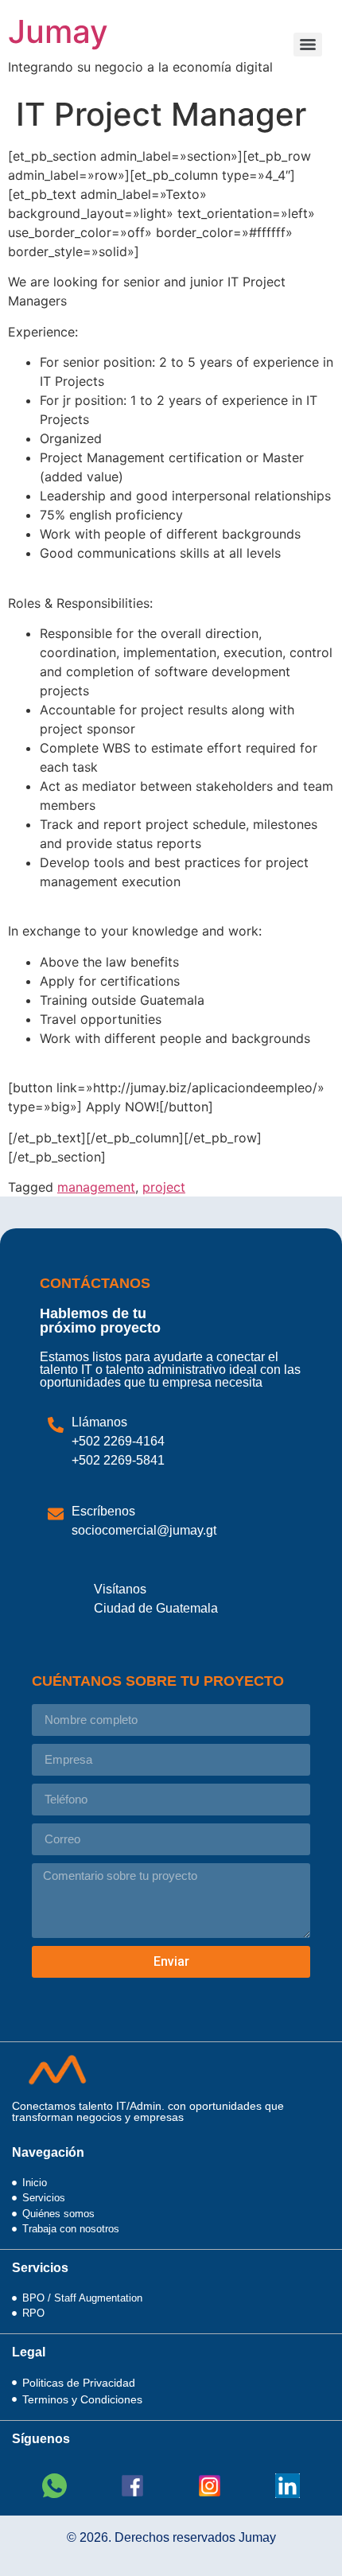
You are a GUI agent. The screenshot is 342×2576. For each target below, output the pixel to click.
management (96, 1187)
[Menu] (308, 45)
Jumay (58, 31)
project (164, 1187)
